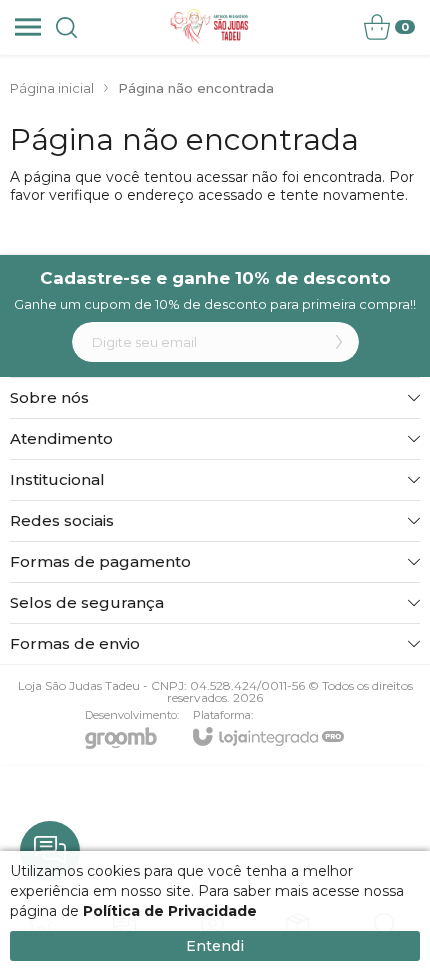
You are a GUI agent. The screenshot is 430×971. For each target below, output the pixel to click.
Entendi (215, 946)
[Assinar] (339, 342)
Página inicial (52, 88)
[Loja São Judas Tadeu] (209, 27)
